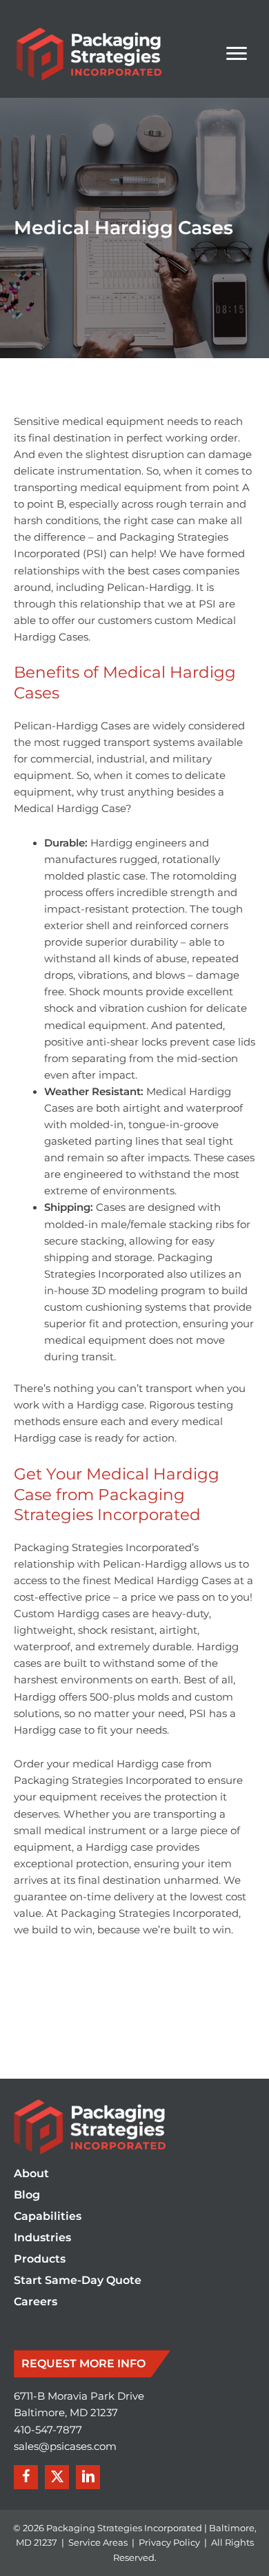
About (31, 2174)
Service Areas (98, 2542)
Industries (42, 2238)
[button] (26, 2477)
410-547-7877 (48, 2430)
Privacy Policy (169, 2542)
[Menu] (237, 54)
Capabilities (48, 2217)
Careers (36, 2302)
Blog (27, 2195)
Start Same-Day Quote (78, 2281)
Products (40, 2260)
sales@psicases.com (65, 2447)
